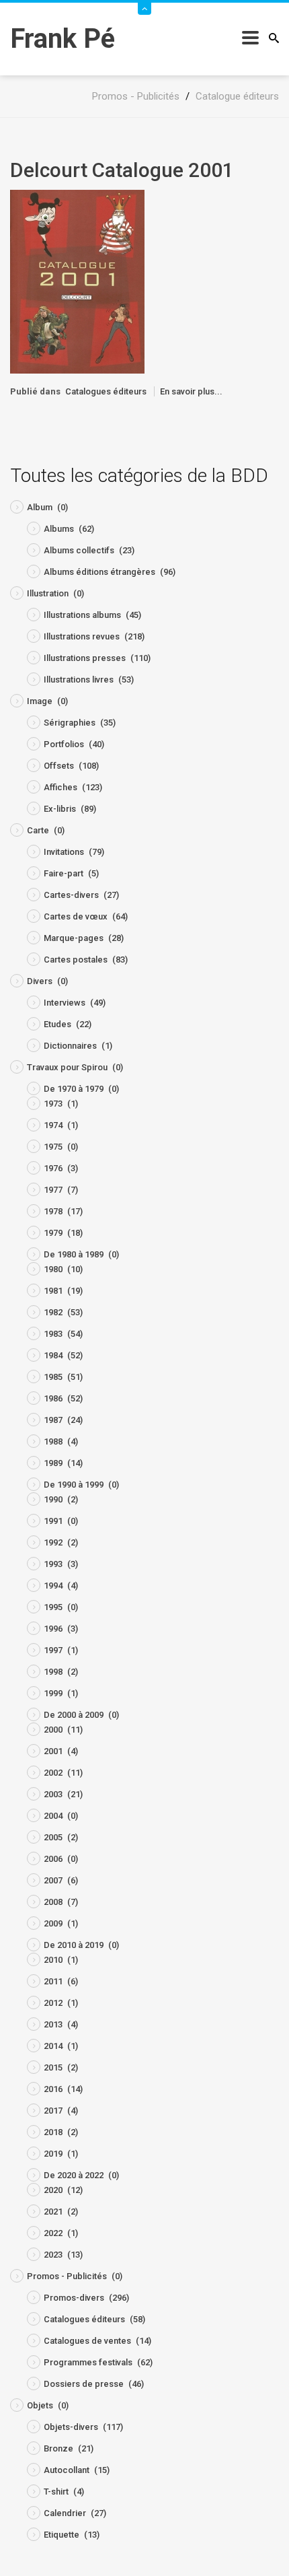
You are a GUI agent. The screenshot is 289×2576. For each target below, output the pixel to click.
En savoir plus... (191, 391)
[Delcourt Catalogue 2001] (77, 281)
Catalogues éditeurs (106, 391)
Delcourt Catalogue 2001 (122, 170)
